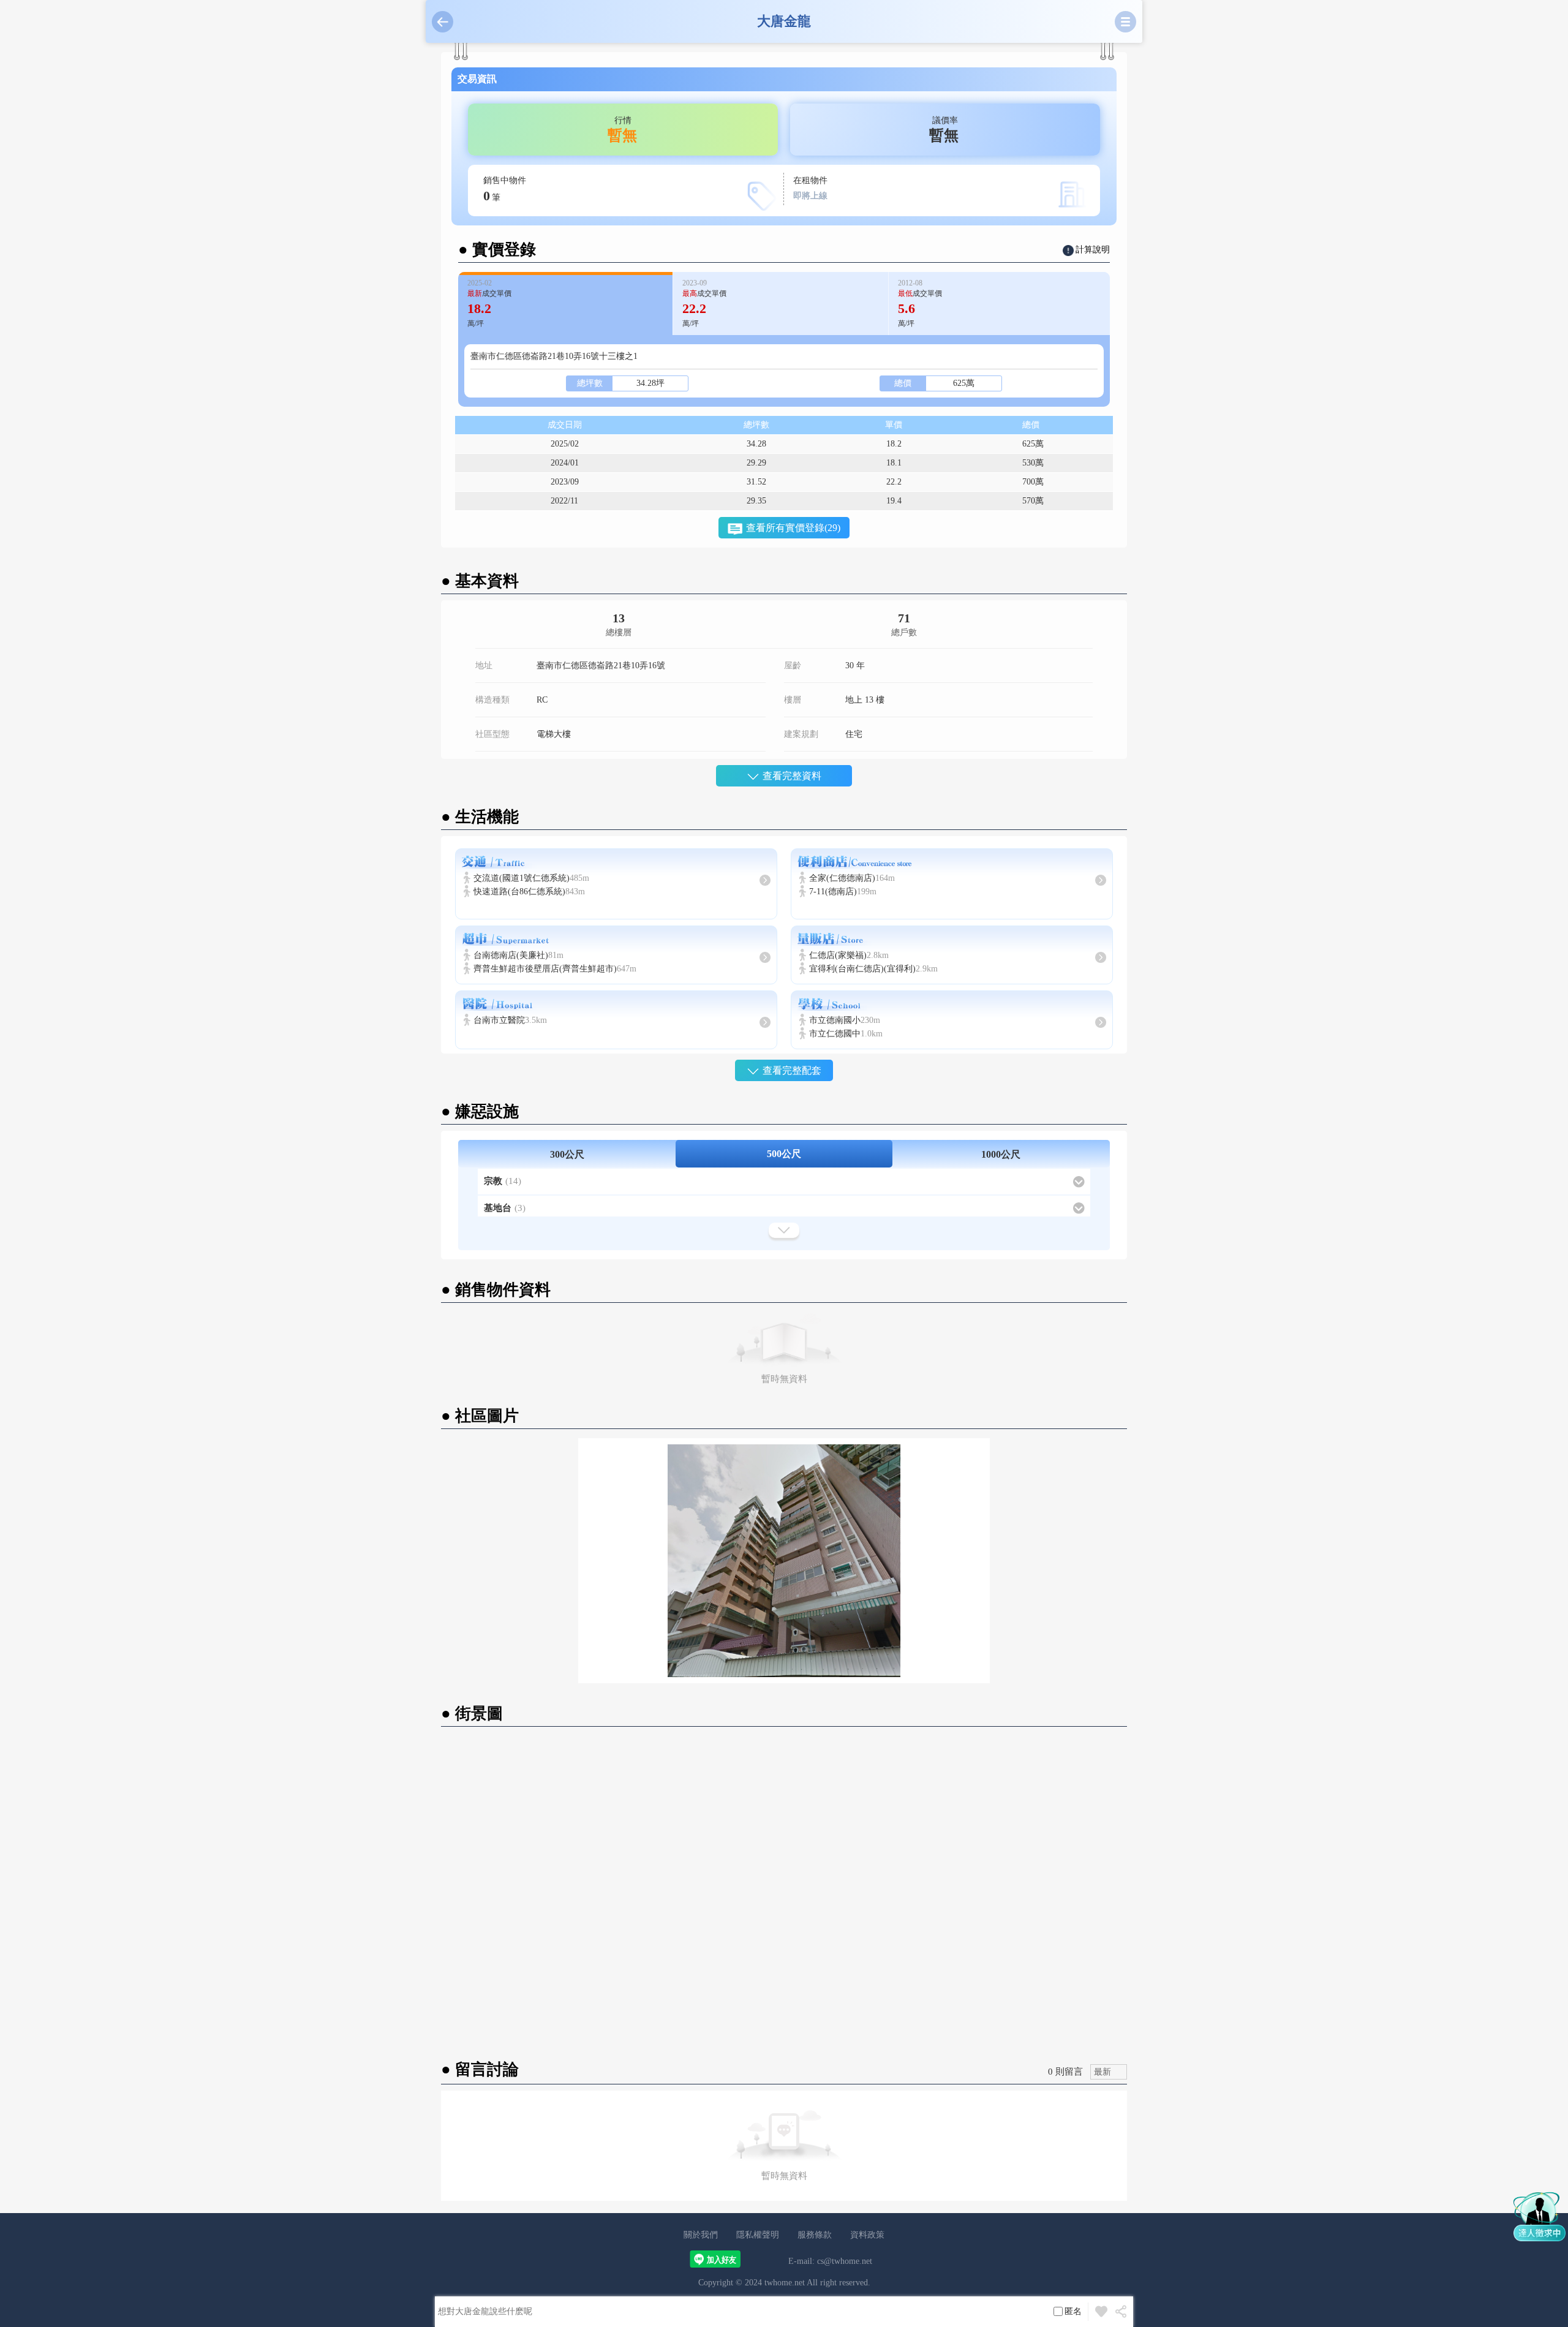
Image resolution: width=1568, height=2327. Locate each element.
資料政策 (867, 2235)
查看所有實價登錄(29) (793, 528)
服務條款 (815, 2235)
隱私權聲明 (758, 2235)
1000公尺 (1001, 1154)
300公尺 (567, 1154)
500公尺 (784, 1154)
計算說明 (1093, 250)
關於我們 (701, 2235)
